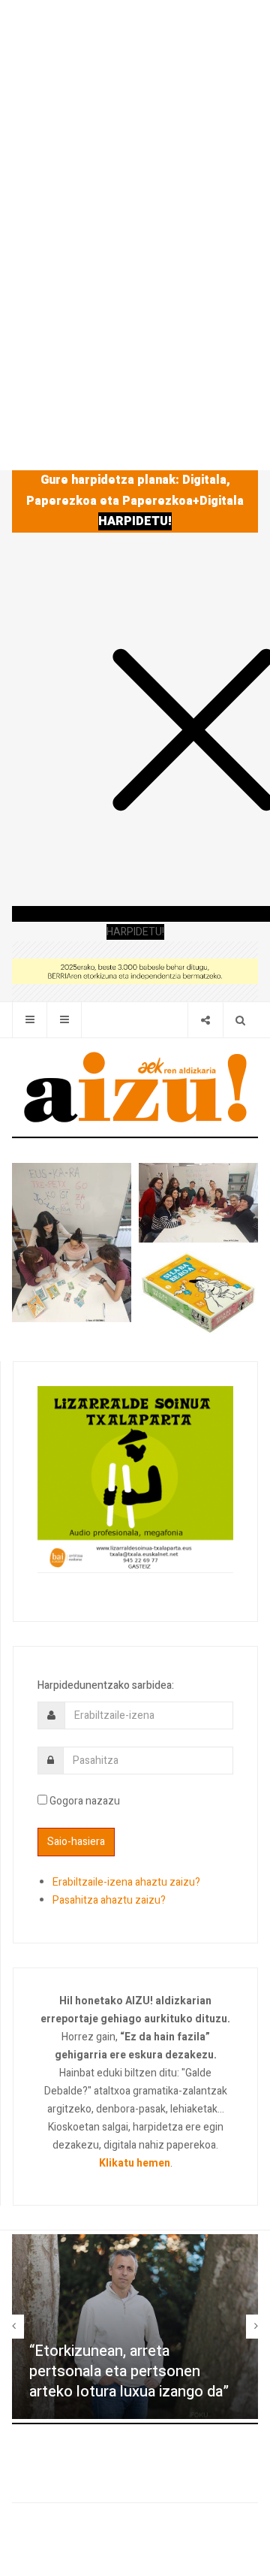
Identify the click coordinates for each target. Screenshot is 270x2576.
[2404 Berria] (135, 970)
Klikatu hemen (135, 2163)
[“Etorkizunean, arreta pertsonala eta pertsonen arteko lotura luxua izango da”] (135, 2327)
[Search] (240, 1020)
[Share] (205, 1020)
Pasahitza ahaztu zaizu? (109, 1900)
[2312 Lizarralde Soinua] (135, 1478)
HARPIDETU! (135, 521)
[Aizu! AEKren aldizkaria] (135, 1087)
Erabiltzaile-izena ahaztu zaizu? (126, 1882)
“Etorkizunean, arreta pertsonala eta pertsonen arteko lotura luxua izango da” (129, 2371)
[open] (30, 1020)
